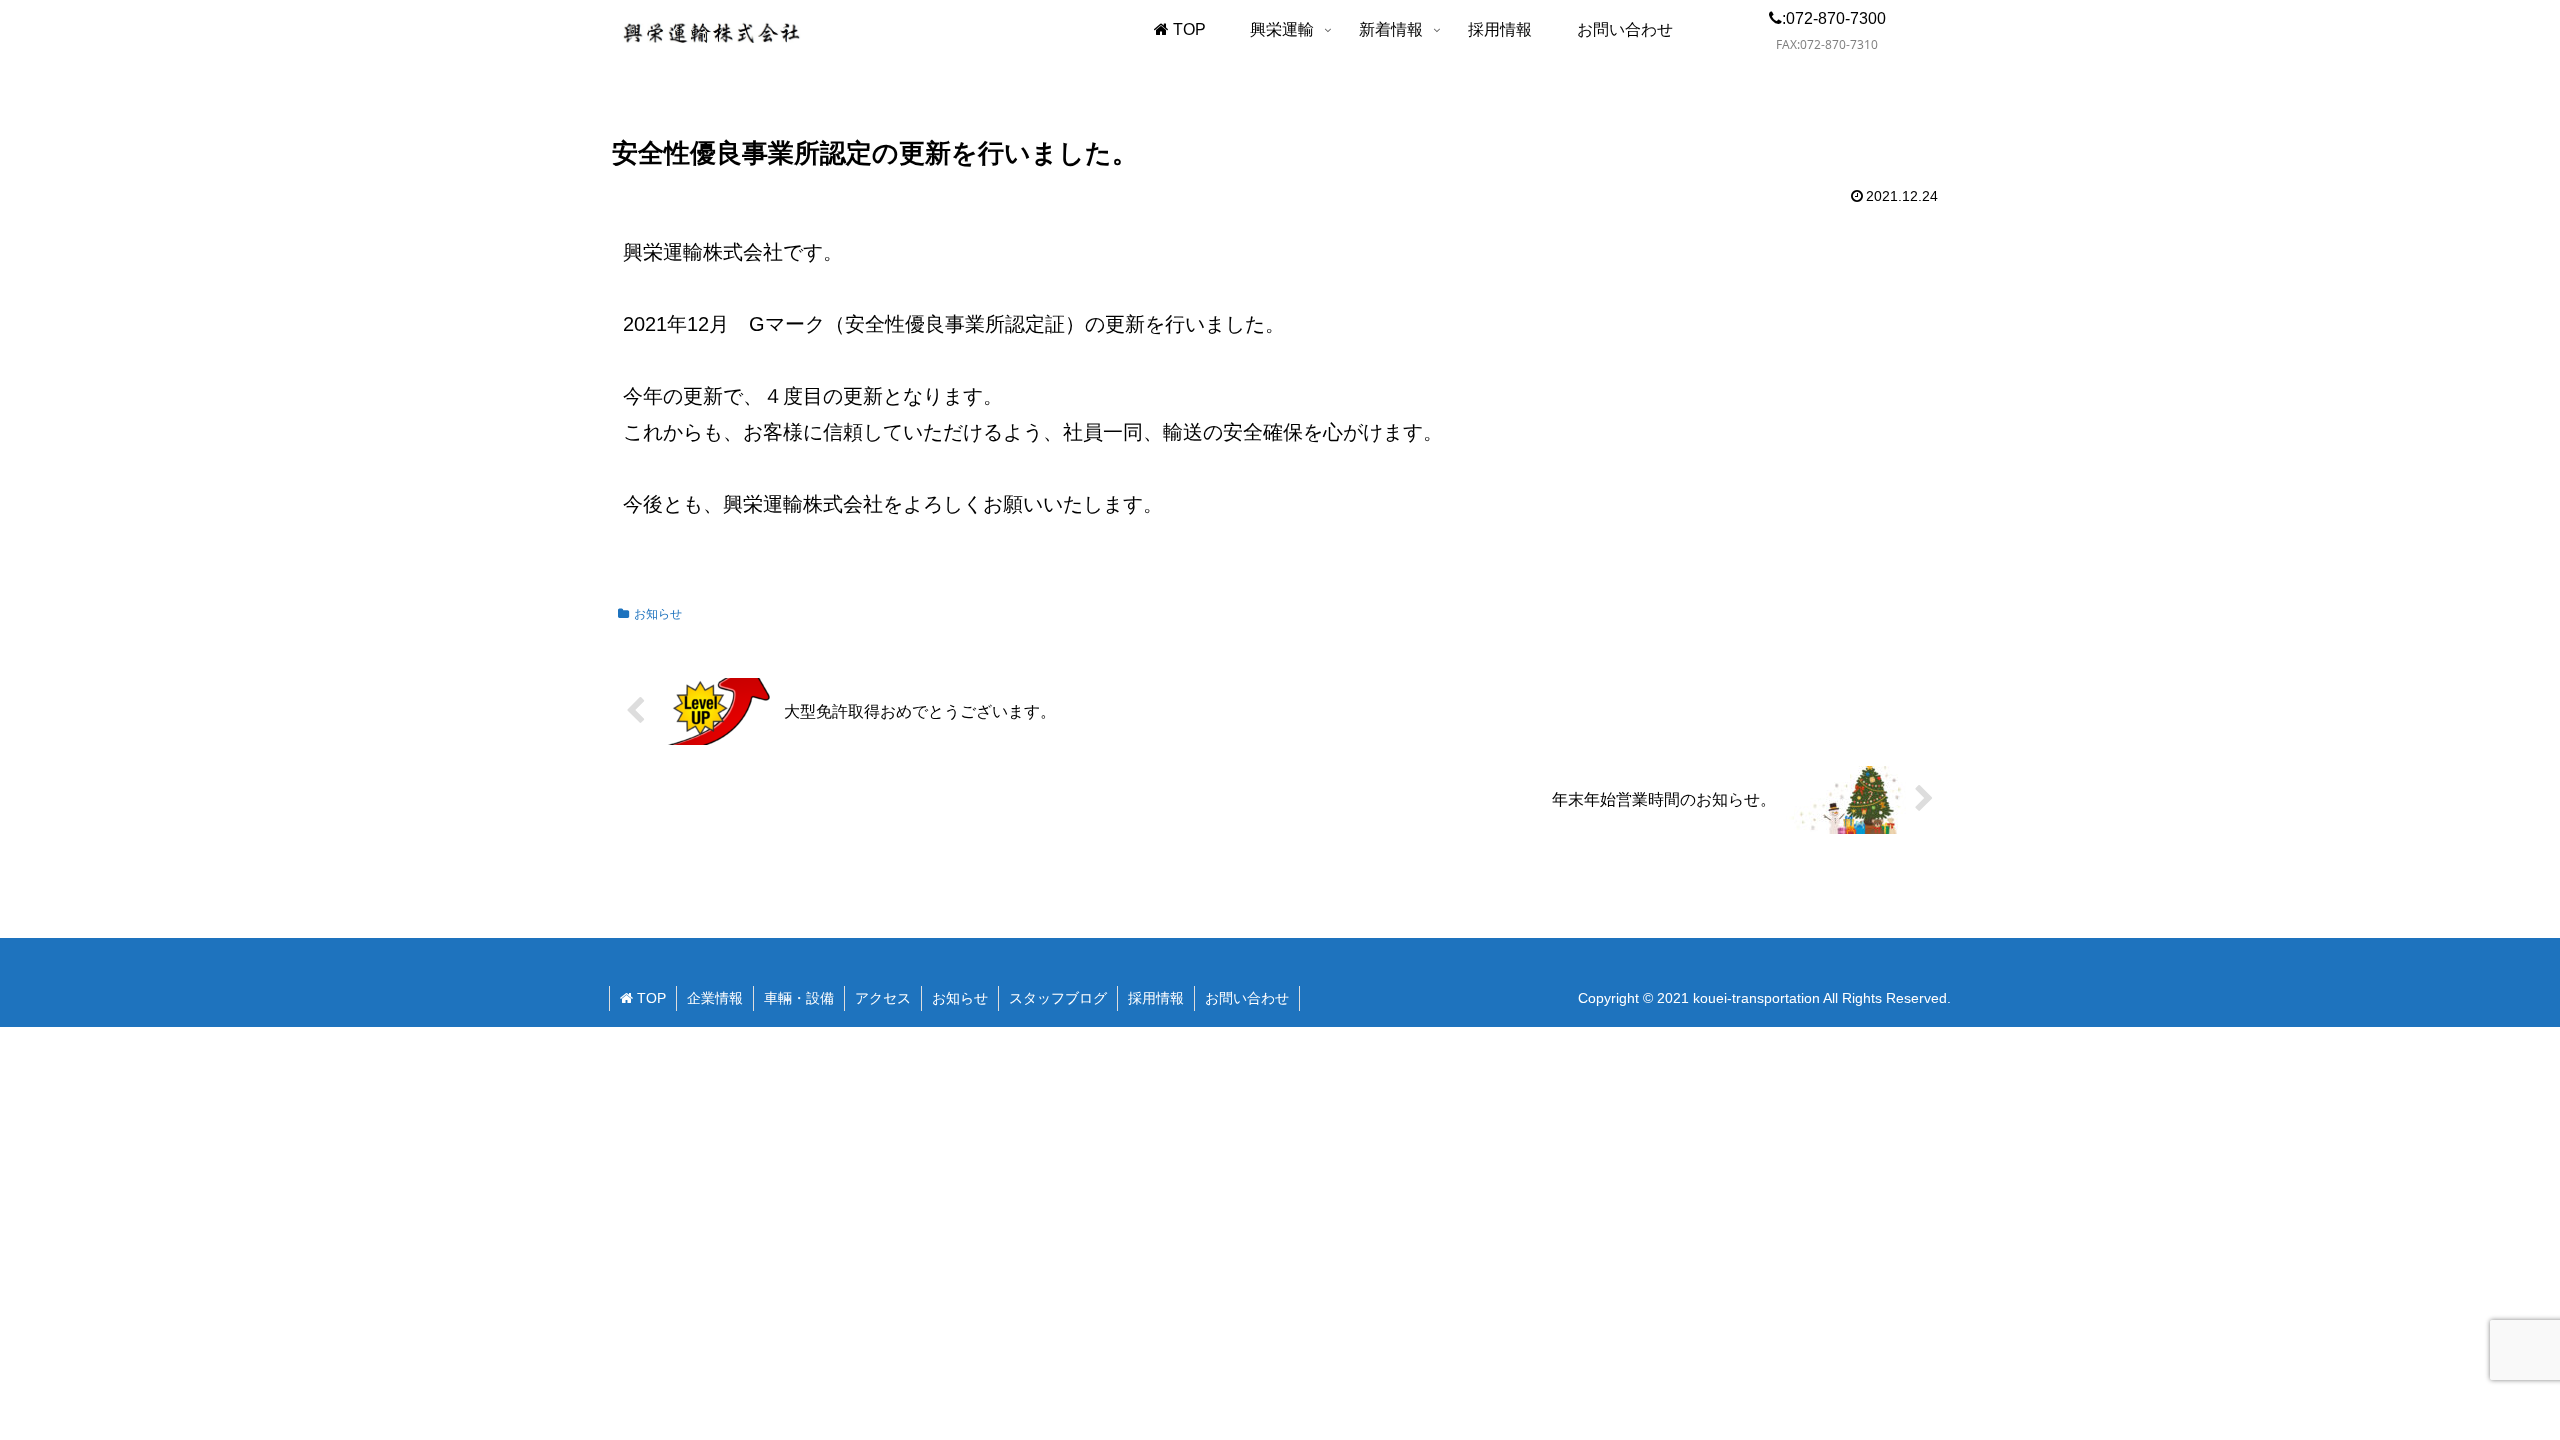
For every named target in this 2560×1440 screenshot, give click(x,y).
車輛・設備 (799, 998)
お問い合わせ (1247, 998)
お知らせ (658, 614)
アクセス (883, 998)
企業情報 (715, 998)
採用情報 (1156, 998)
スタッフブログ (1058, 998)
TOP (649, 998)
